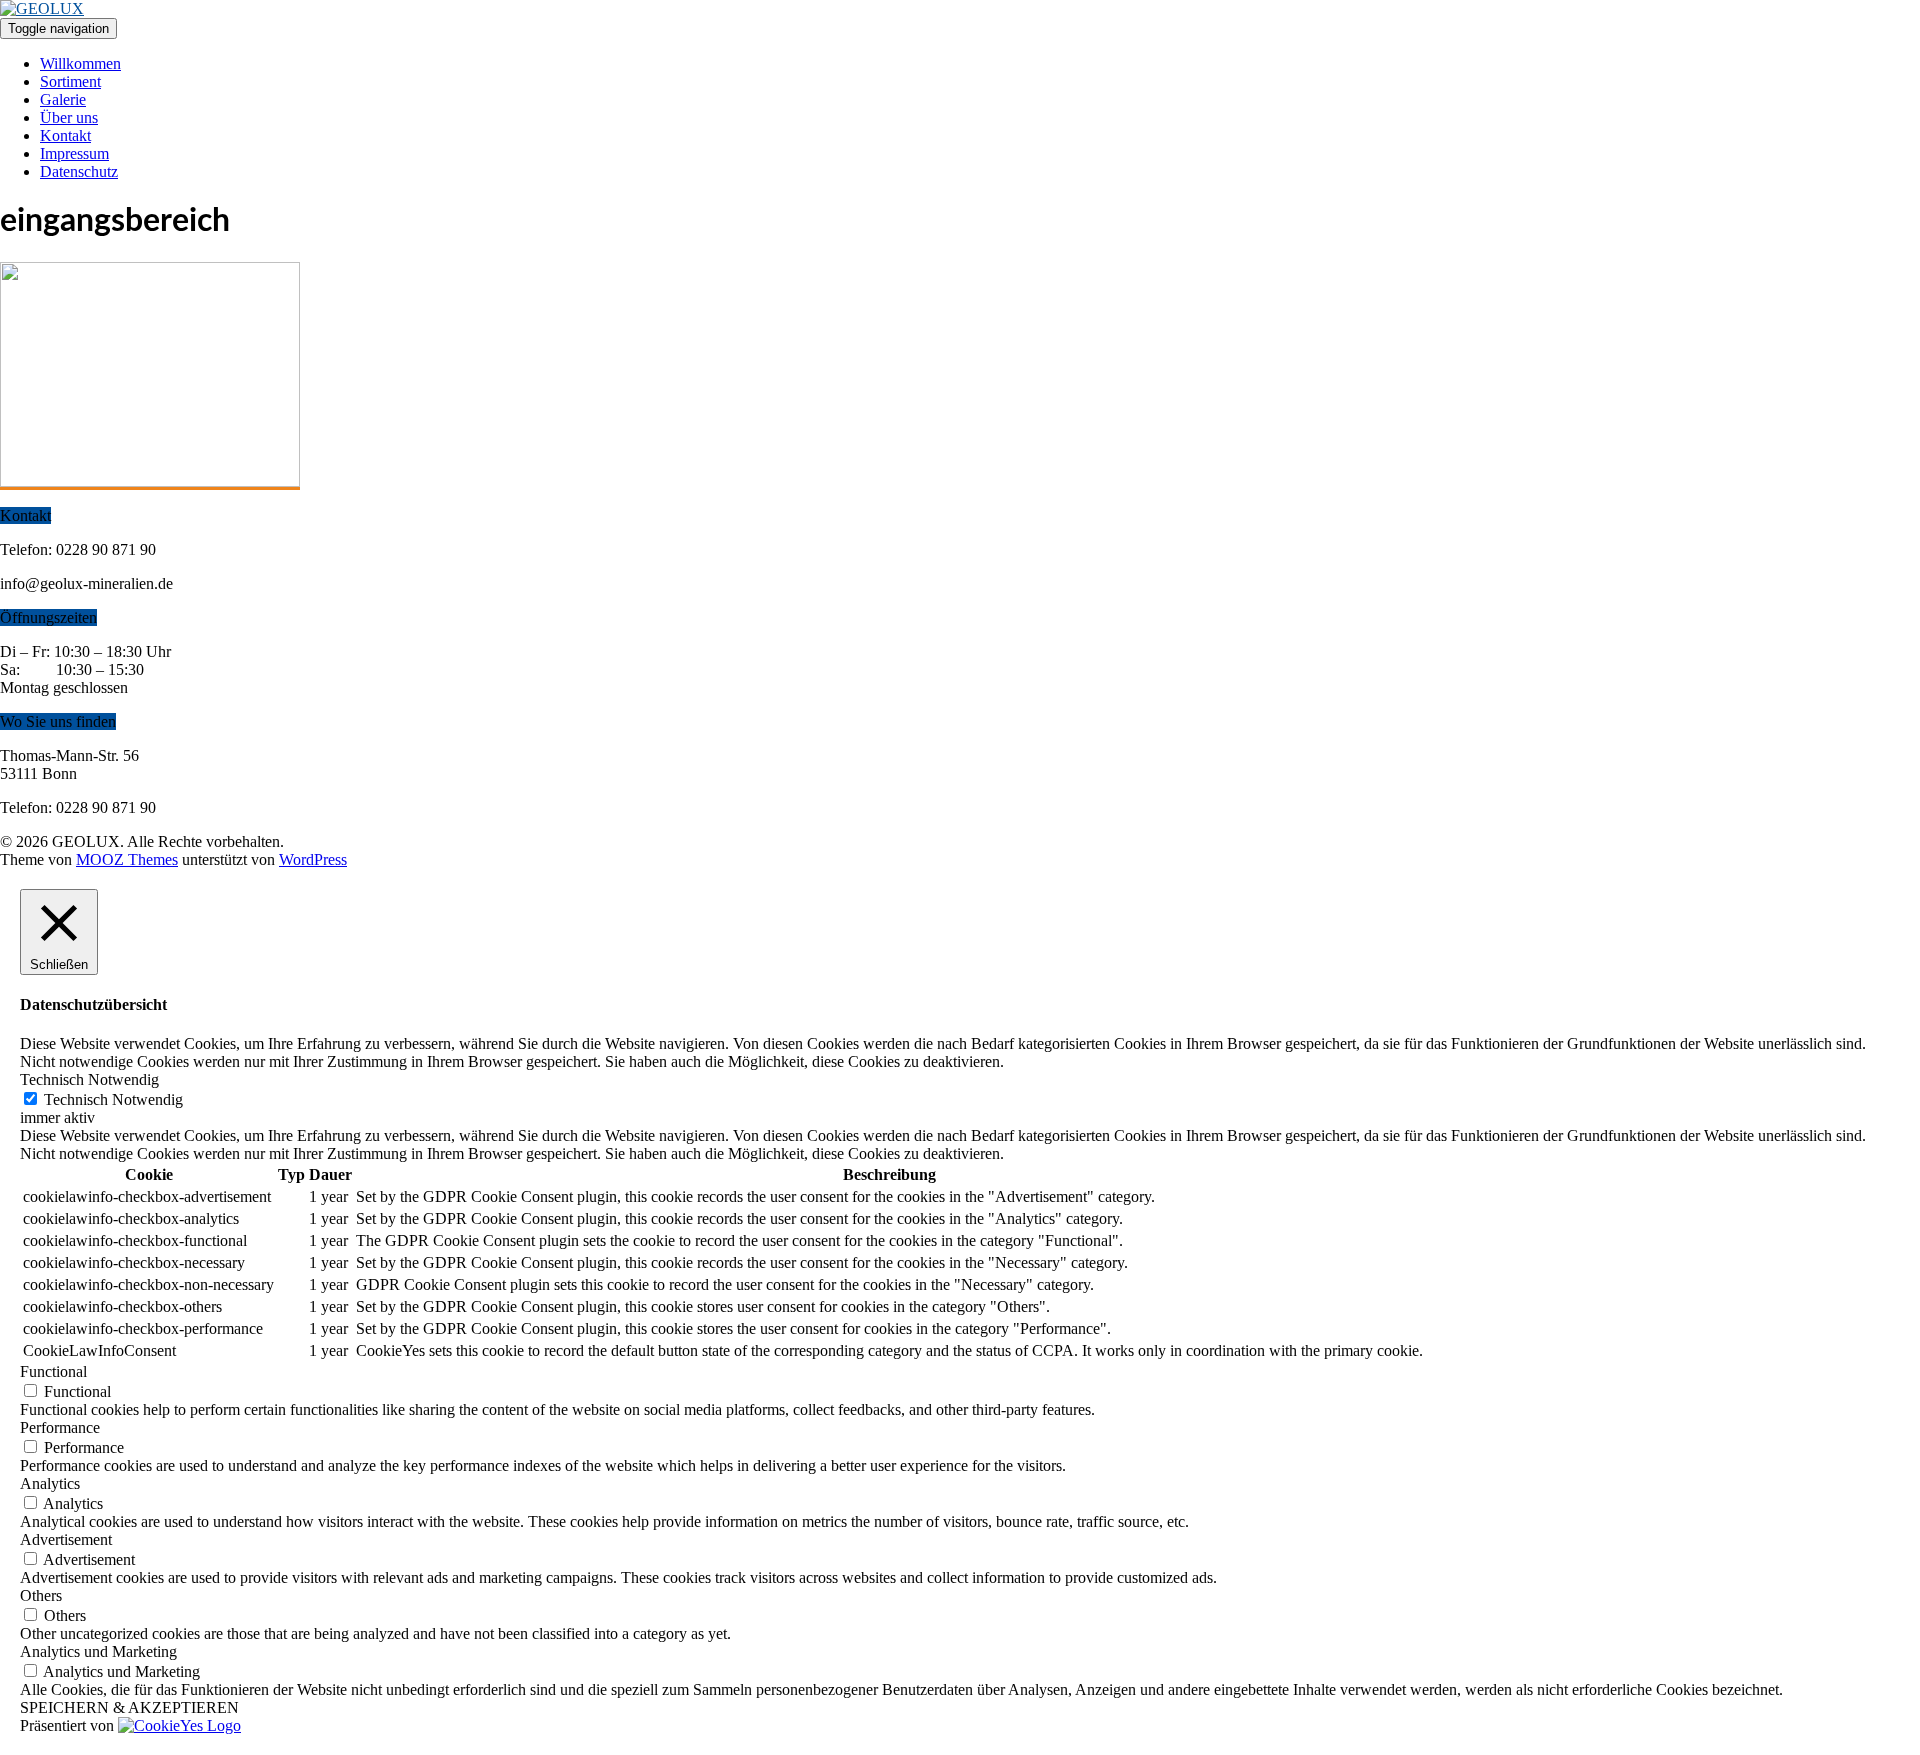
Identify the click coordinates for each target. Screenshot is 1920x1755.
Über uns (69, 117)
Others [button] (41, 1595)
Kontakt (65, 135)
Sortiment (70, 81)
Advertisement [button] (66, 1539)
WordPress (313, 859)
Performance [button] (60, 1427)
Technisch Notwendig (113, 1099)
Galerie (63, 99)
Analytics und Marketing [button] (98, 1651)
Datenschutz (79, 171)
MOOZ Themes (127, 859)
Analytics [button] (50, 1483)
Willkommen (80, 63)
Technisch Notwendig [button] (89, 1079)
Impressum (74, 153)
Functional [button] (53, 1371)
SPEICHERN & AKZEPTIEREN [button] (129, 1707)
